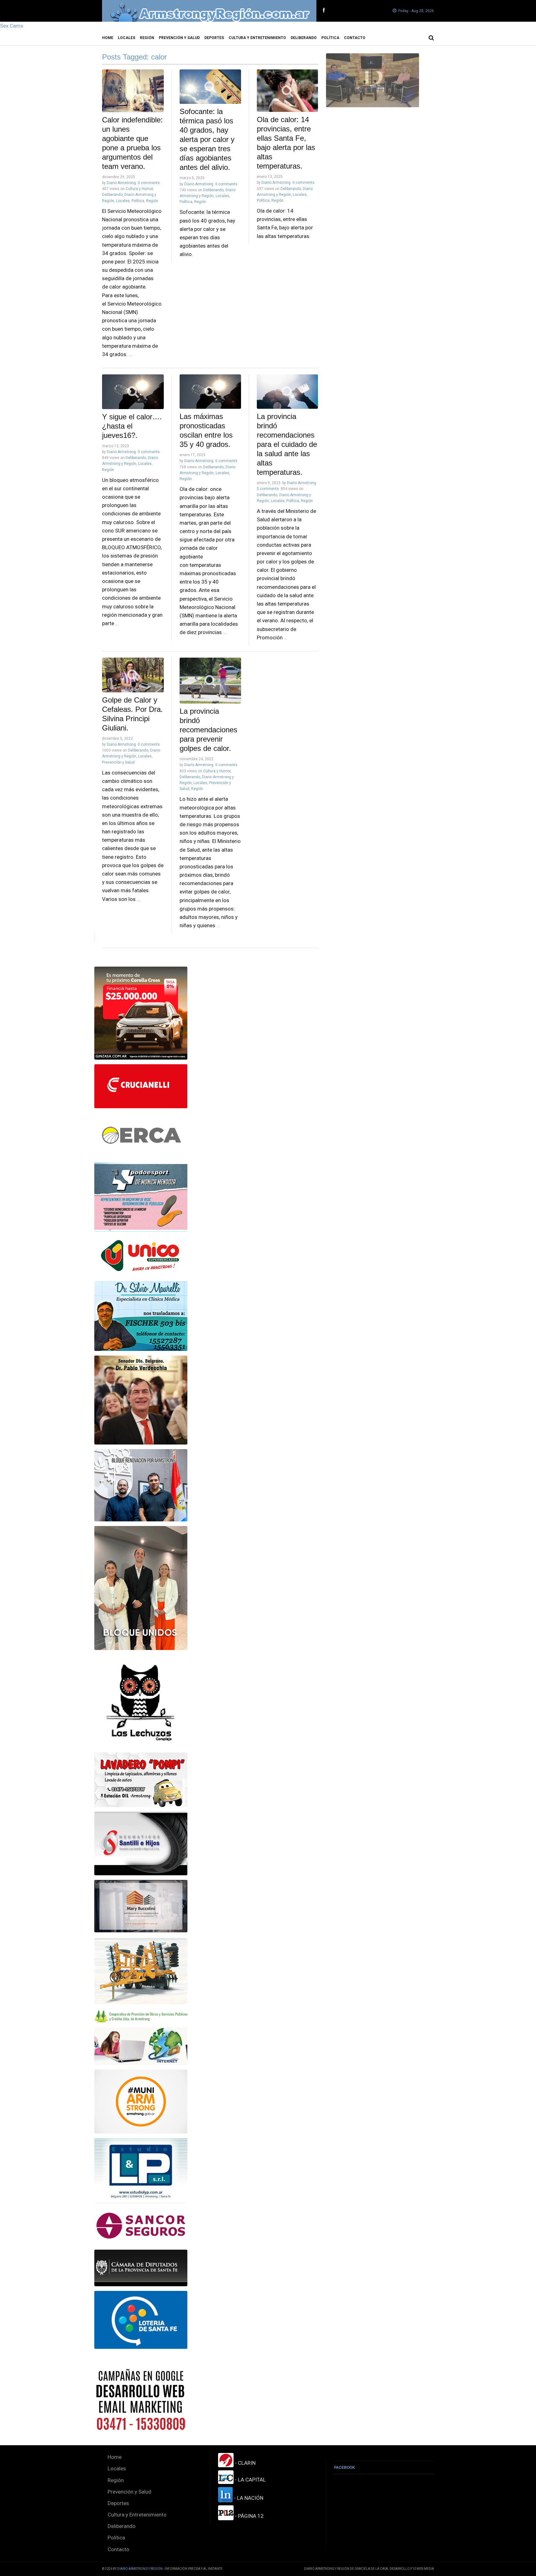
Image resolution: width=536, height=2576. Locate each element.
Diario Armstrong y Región (140, 2569)
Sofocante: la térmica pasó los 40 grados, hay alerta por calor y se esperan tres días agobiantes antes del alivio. (207, 139)
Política (330, 38)
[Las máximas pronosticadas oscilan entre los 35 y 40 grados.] (210, 392)
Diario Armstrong (121, 183)
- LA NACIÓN (248, 2498)
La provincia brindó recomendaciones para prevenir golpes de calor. (208, 730)
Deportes (214, 38)
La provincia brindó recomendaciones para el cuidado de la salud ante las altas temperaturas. (287, 444)
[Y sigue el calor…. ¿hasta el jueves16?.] (133, 392)
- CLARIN (245, 2463)
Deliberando (304, 38)
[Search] (431, 38)
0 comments (149, 183)
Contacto (355, 38)
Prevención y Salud (179, 38)
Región (147, 38)
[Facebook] (324, 11)
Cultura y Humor (139, 189)
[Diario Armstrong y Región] (209, 11)
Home (108, 38)
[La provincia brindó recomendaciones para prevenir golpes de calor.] (210, 681)
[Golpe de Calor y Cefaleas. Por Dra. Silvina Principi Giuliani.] (133, 675)
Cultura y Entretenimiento (257, 38)
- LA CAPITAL (250, 2480)
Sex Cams (12, 26)
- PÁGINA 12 (249, 2516)
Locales (127, 38)
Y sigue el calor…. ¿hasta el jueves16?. (132, 426)
